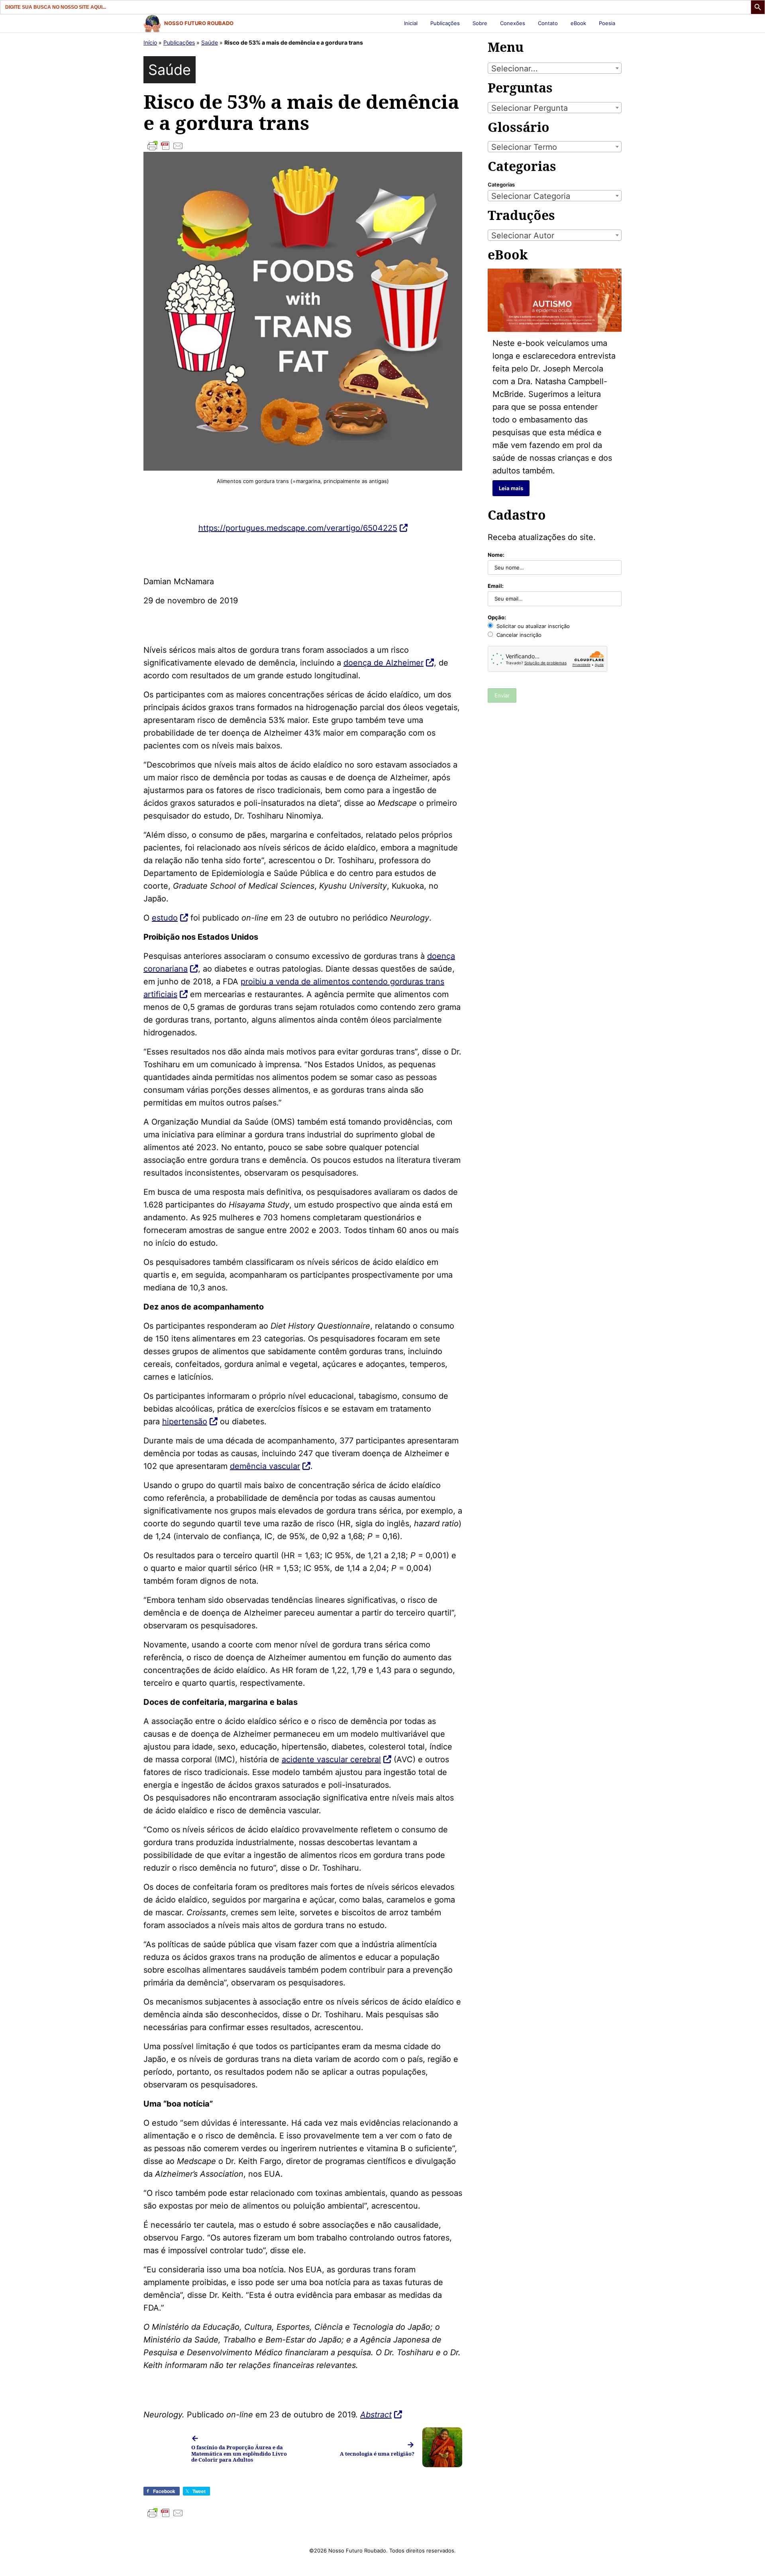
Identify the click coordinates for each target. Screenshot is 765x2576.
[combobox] (555, 68)
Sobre (480, 23)
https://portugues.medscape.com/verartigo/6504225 (298, 528)
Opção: (497, 617)
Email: (496, 586)
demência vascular (265, 1466)
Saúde (210, 42)
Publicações (445, 23)
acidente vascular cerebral (331, 1759)
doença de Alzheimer (383, 663)
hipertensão (185, 1422)
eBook (578, 23)
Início (150, 42)
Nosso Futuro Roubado (199, 23)
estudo (165, 918)
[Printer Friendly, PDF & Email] (303, 146)
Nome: (496, 555)
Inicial (411, 23)
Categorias (501, 185)
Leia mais (511, 488)
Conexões (513, 23)
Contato (548, 23)
